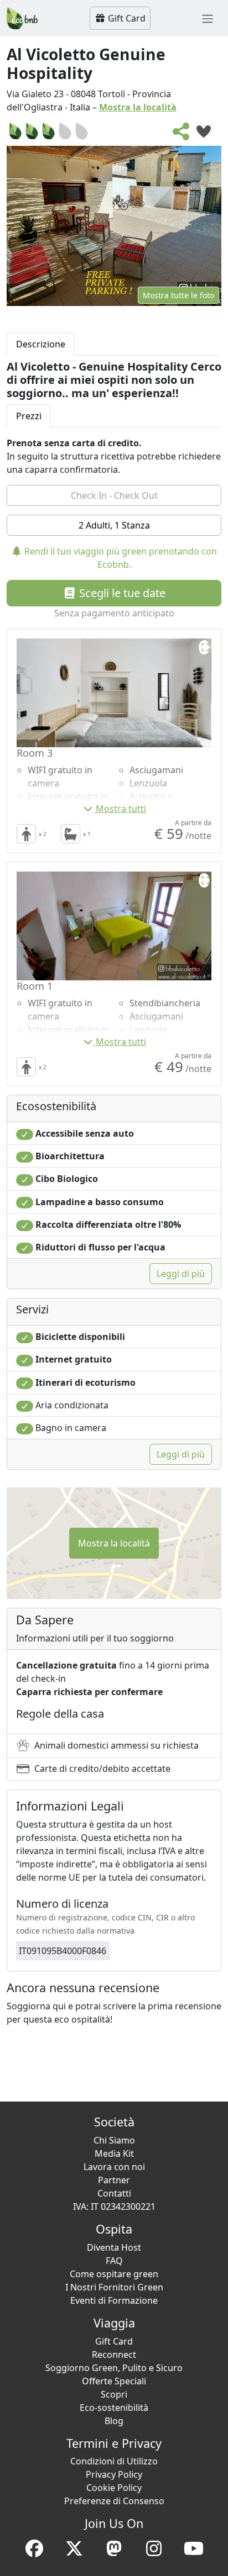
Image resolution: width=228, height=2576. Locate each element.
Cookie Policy (114, 2488)
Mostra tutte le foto (178, 295)
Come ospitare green (114, 2274)
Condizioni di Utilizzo (114, 2461)
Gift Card (126, 18)
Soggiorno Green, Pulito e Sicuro (114, 2368)
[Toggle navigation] (208, 18)
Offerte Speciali (114, 2381)
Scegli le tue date (121, 593)
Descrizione (41, 344)
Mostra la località (138, 107)
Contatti (114, 2193)
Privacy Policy (114, 2474)
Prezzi (29, 416)
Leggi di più (181, 1274)
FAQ (114, 2261)
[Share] (182, 135)
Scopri (114, 2394)
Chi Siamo (114, 2140)
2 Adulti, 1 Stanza (114, 525)
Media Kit (114, 2153)
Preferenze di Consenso (114, 2501)
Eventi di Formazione (114, 2300)
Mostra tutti (121, 809)
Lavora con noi (114, 2167)
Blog (114, 2421)
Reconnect (114, 2355)
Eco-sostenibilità (114, 2408)
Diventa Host (114, 2247)
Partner (114, 2180)
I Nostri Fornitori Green (114, 2287)
